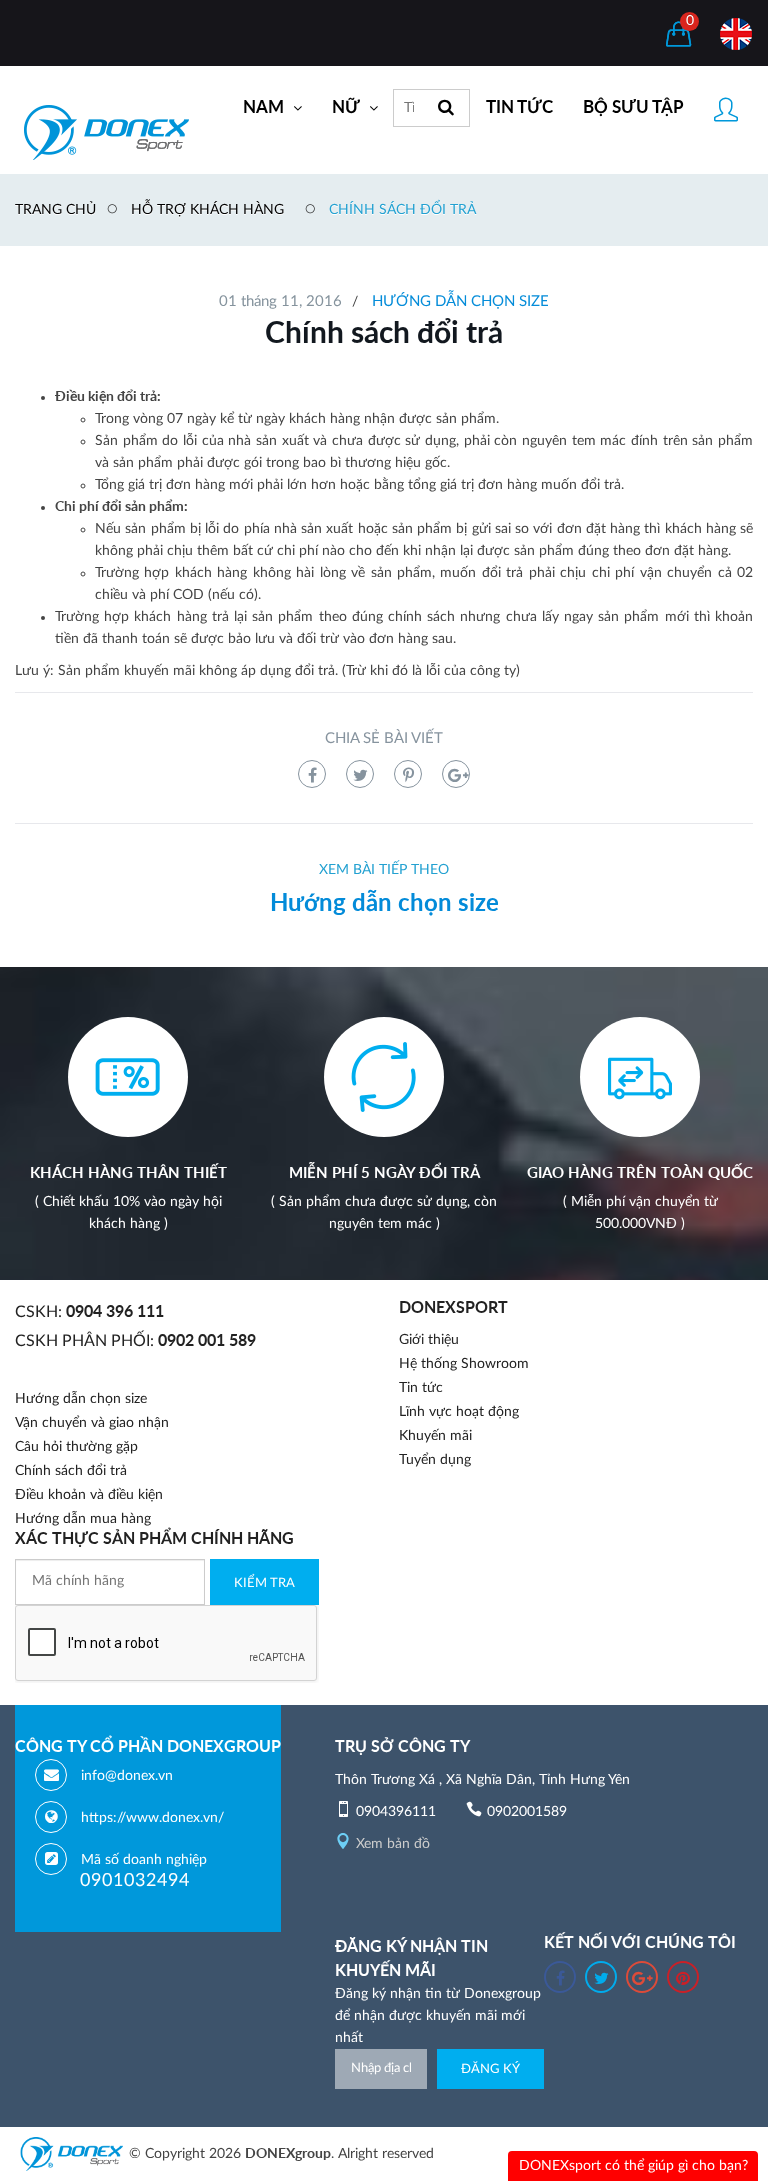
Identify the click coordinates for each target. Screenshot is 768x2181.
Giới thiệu (429, 1340)
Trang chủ (55, 210)
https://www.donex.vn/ (152, 1818)
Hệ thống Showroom (464, 1364)
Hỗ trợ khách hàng (207, 210)
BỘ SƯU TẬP (633, 107)
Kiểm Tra (264, 1583)
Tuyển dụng (435, 1460)
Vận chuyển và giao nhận (92, 1423)
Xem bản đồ (393, 1844)
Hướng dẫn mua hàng (83, 1519)
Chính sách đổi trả (402, 210)
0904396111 (396, 1812)
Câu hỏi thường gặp (76, 1447)
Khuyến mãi (435, 1436)
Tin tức (421, 1388)
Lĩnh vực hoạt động (459, 1412)
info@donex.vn (127, 1776)
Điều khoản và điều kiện (89, 1495)
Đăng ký (490, 2069)
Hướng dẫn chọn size (460, 301)
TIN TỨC (519, 107)
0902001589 (527, 1812)
